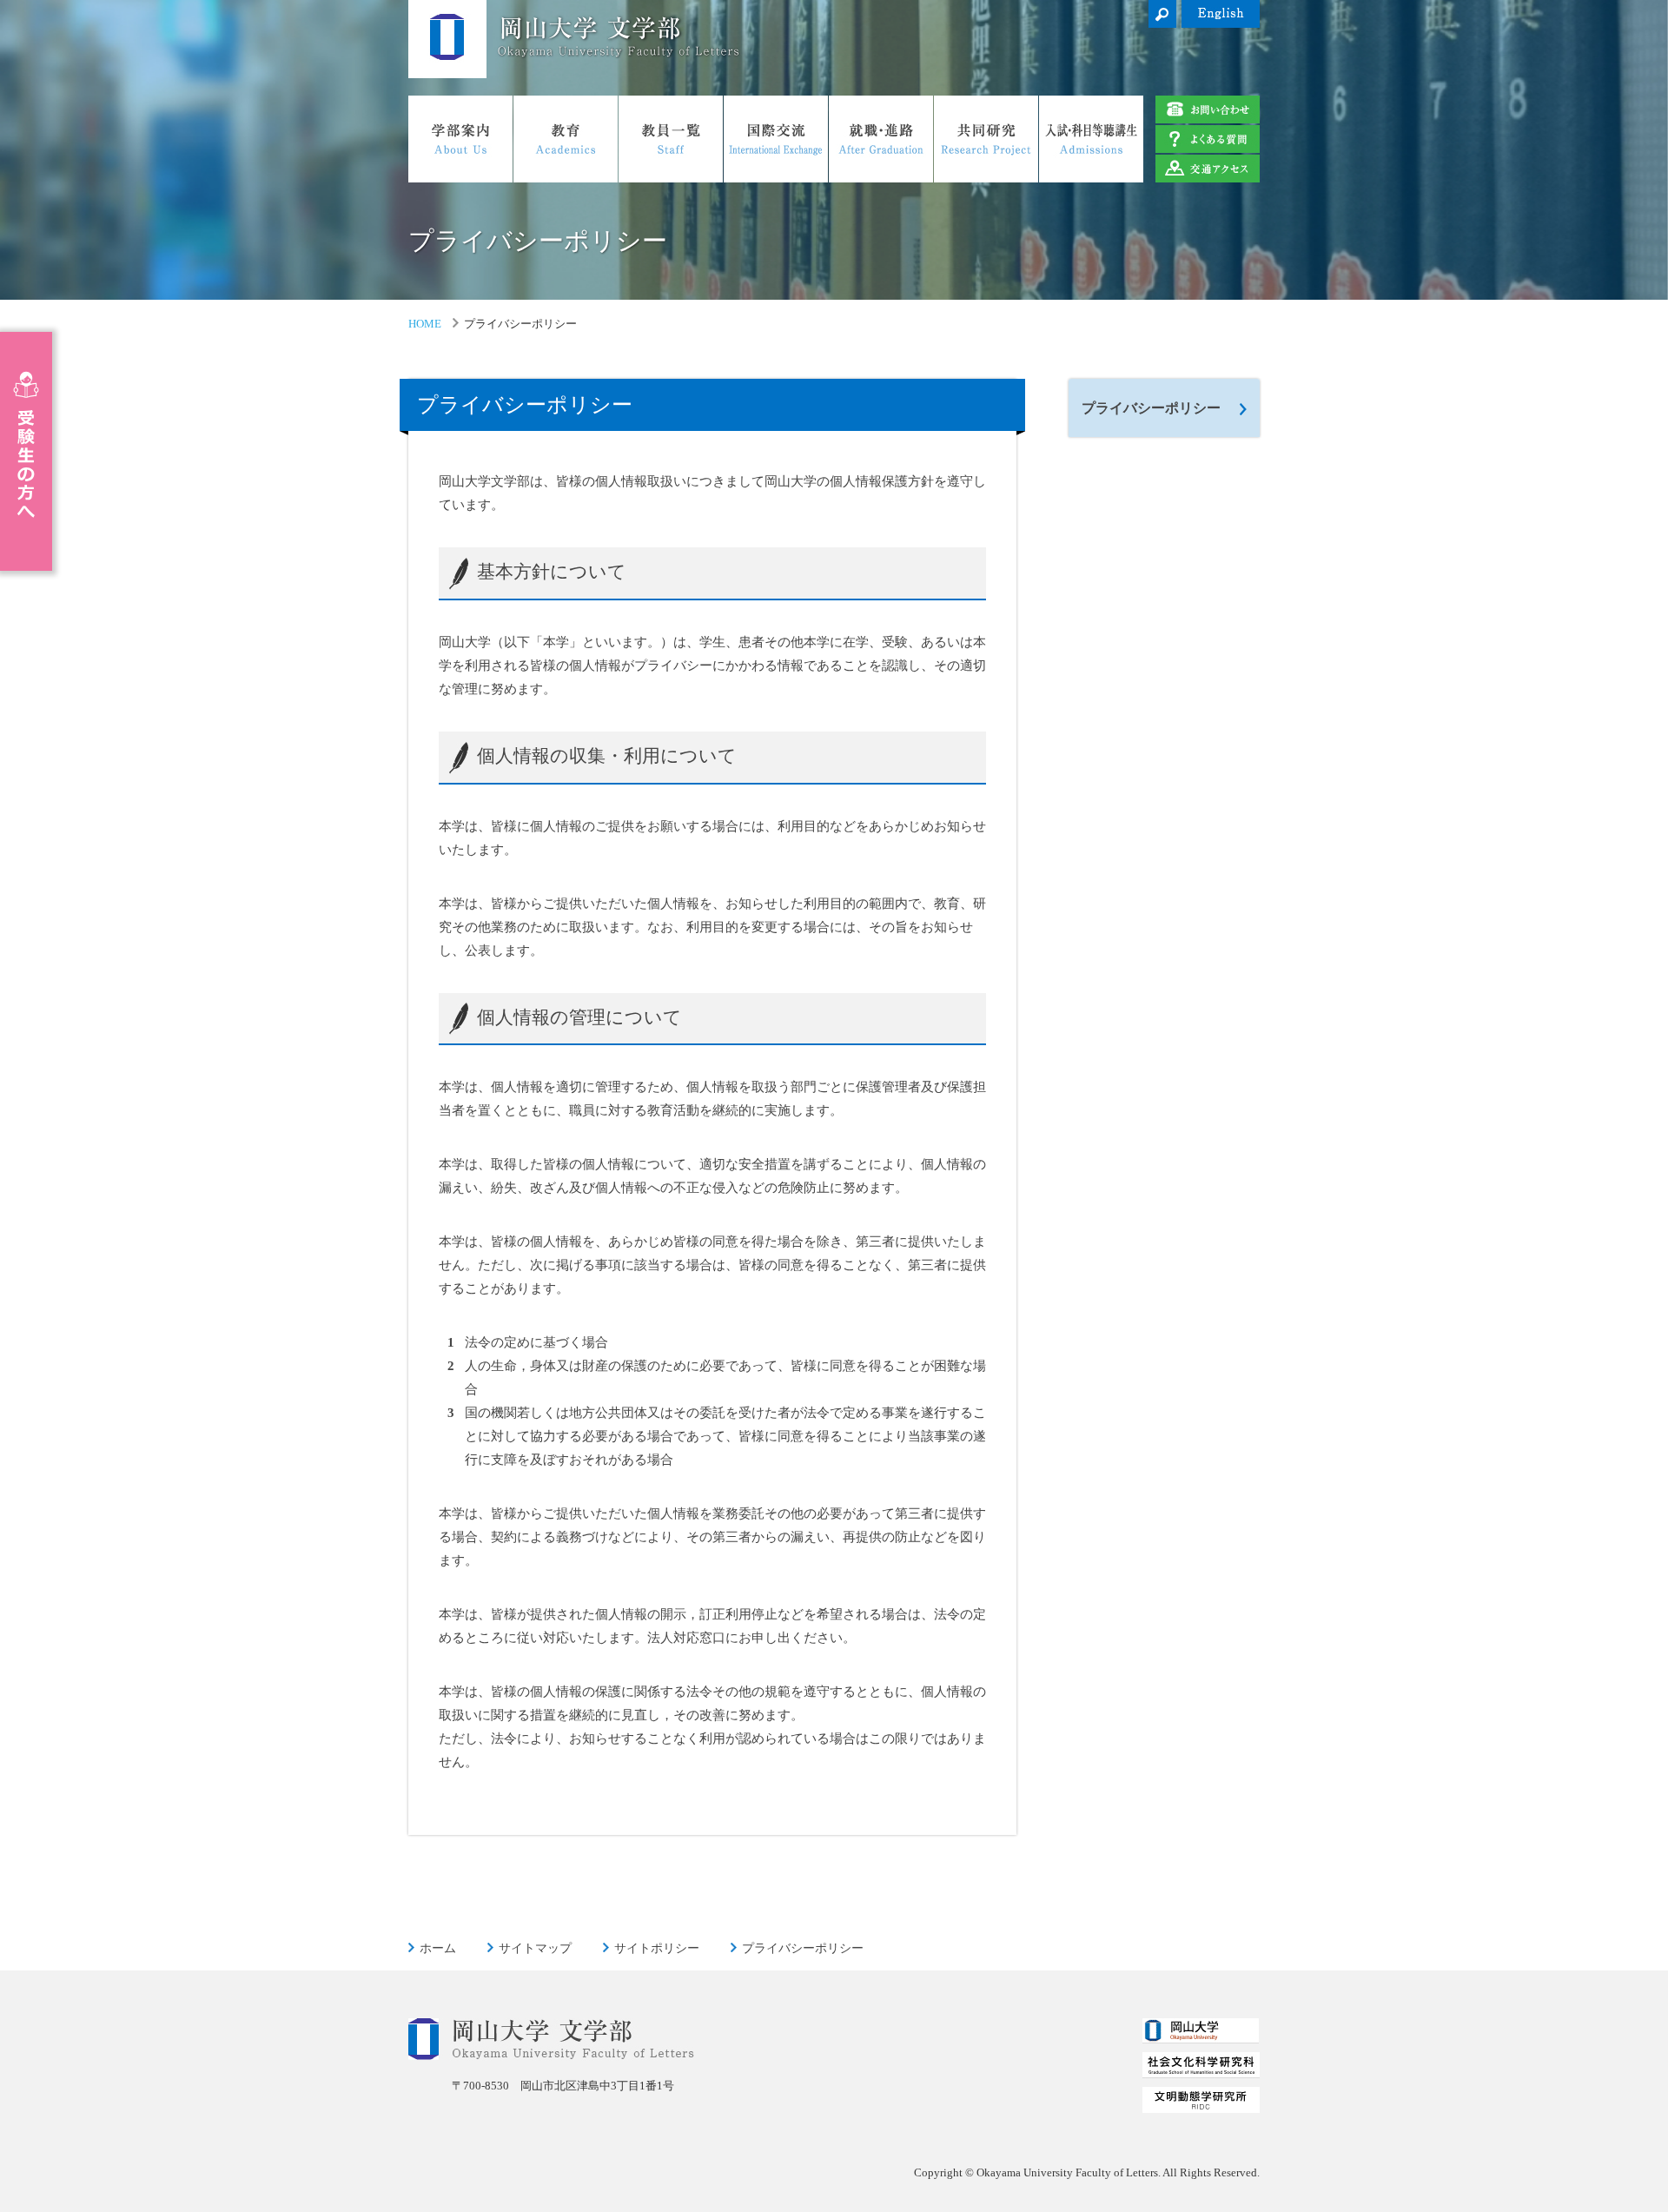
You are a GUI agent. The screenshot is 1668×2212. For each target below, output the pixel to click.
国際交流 (776, 139)
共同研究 (986, 139)
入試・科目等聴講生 (1091, 139)
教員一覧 (671, 139)
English (1221, 14)
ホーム (438, 1948)
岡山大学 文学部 (447, 39)
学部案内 (460, 139)
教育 (566, 139)
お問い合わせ (1208, 109)
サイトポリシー (657, 1948)
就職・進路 (881, 139)
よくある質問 (1208, 139)
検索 (1162, 14)
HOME (425, 324)
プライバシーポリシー (1151, 408)
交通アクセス (1208, 169)
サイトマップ (535, 1948)
